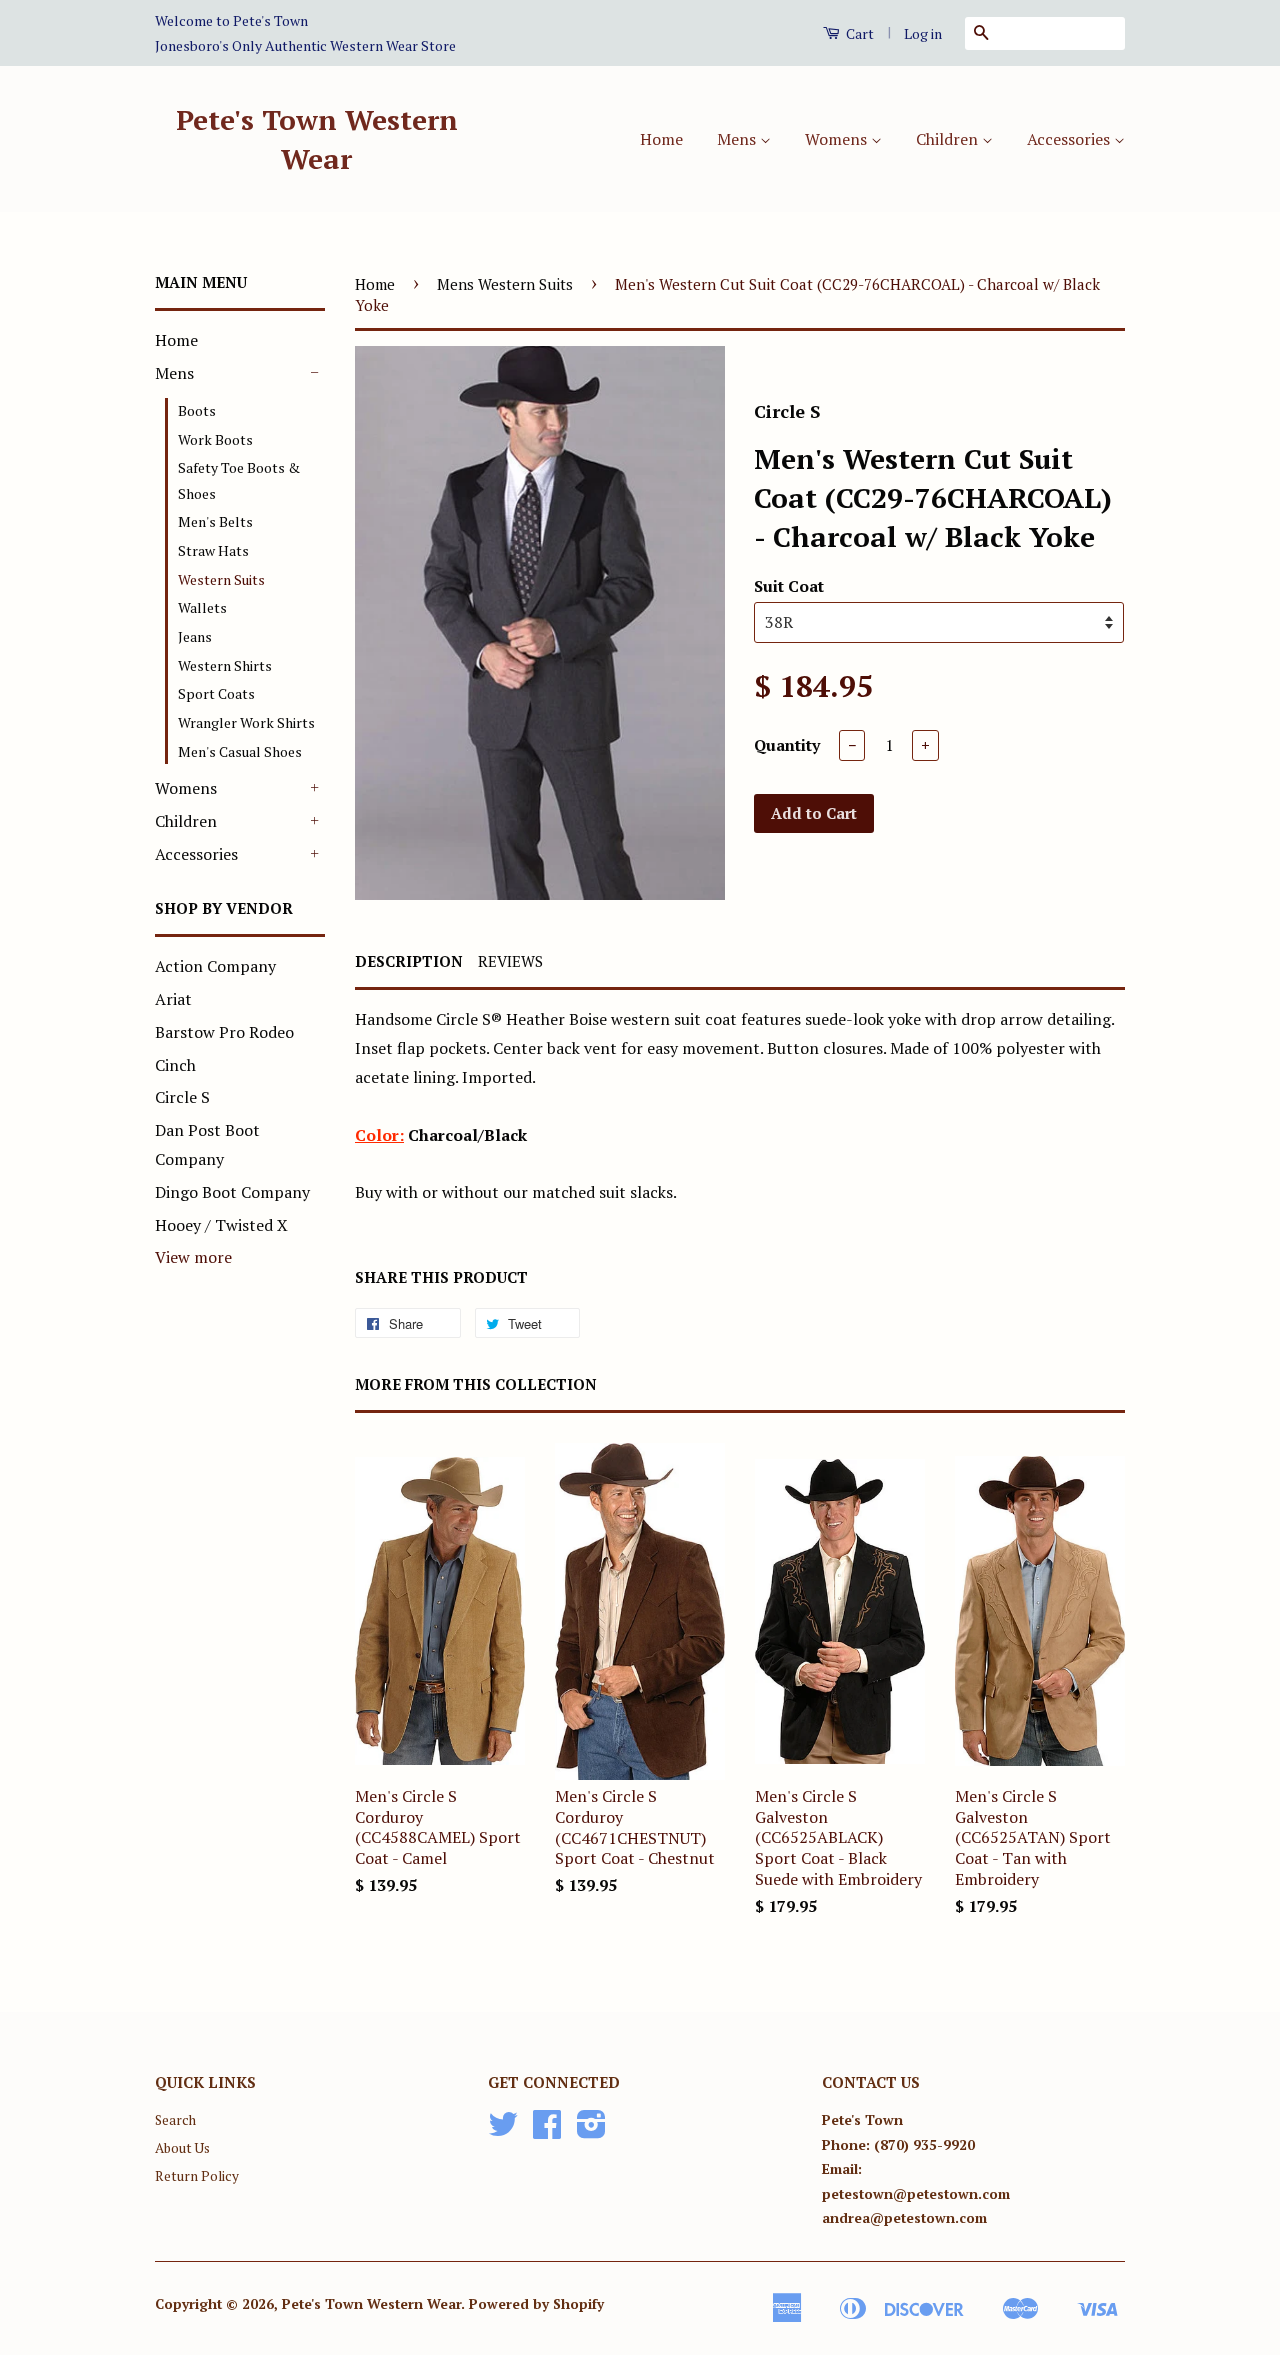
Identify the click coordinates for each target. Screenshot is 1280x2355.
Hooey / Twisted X (221, 1225)
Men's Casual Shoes (240, 751)
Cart (858, 33)
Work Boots (215, 439)
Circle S (182, 1097)
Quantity (787, 745)
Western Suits (221, 579)
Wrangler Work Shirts (246, 722)
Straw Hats (213, 550)
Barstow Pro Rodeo (224, 1032)
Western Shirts (225, 665)
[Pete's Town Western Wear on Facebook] (547, 2131)
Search (175, 2120)
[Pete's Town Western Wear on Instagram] (591, 2131)
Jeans (195, 636)
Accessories (1070, 139)
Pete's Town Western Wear (317, 139)
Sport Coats (216, 693)
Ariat (173, 999)
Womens (838, 139)
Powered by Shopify (536, 2304)
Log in (923, 33)
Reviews (510, 961)
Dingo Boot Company (232, 1192)
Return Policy (197, 2176)
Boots (197, 410)
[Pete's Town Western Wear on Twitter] (503, 2131)
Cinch (175, 1065)
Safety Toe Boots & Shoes (239, 480)
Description (409, 961)
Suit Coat (789, 586)
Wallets (202, 607)
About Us (182, 2148)
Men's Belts (215, 521)
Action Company (215, 966)
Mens (738, 139)
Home (661, 139)
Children (949, 139)
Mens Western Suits (505, 284)
